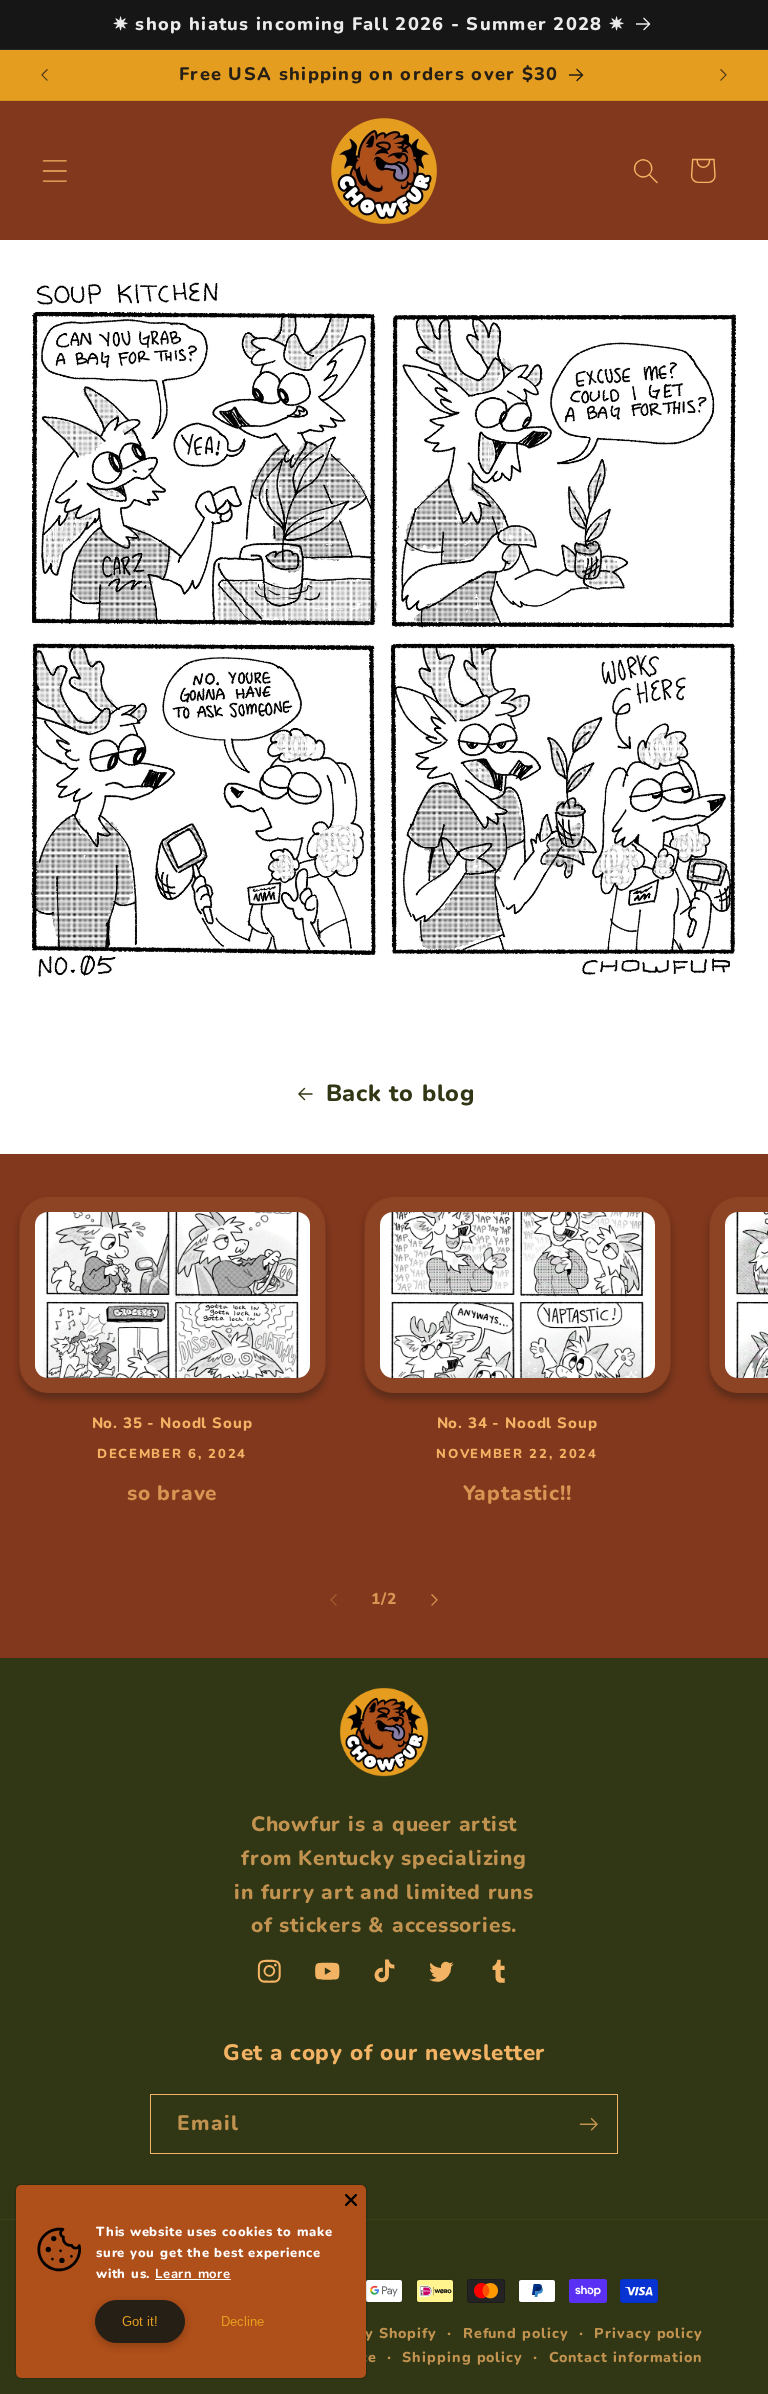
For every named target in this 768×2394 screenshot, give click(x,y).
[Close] (351, 2200)
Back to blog (400, 1093)
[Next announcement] (724, 75)
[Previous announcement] (44, 75)
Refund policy (516, 2333)
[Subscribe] (588, 2124)
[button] (54, 170)
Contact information (626, 2357)
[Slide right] (435, 1600)
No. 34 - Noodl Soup (517, 1423)
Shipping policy (462, 2357)
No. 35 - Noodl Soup (172, 1423)
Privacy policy (648, 2333)
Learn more (193, 2274)
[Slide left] (333, 1600)
